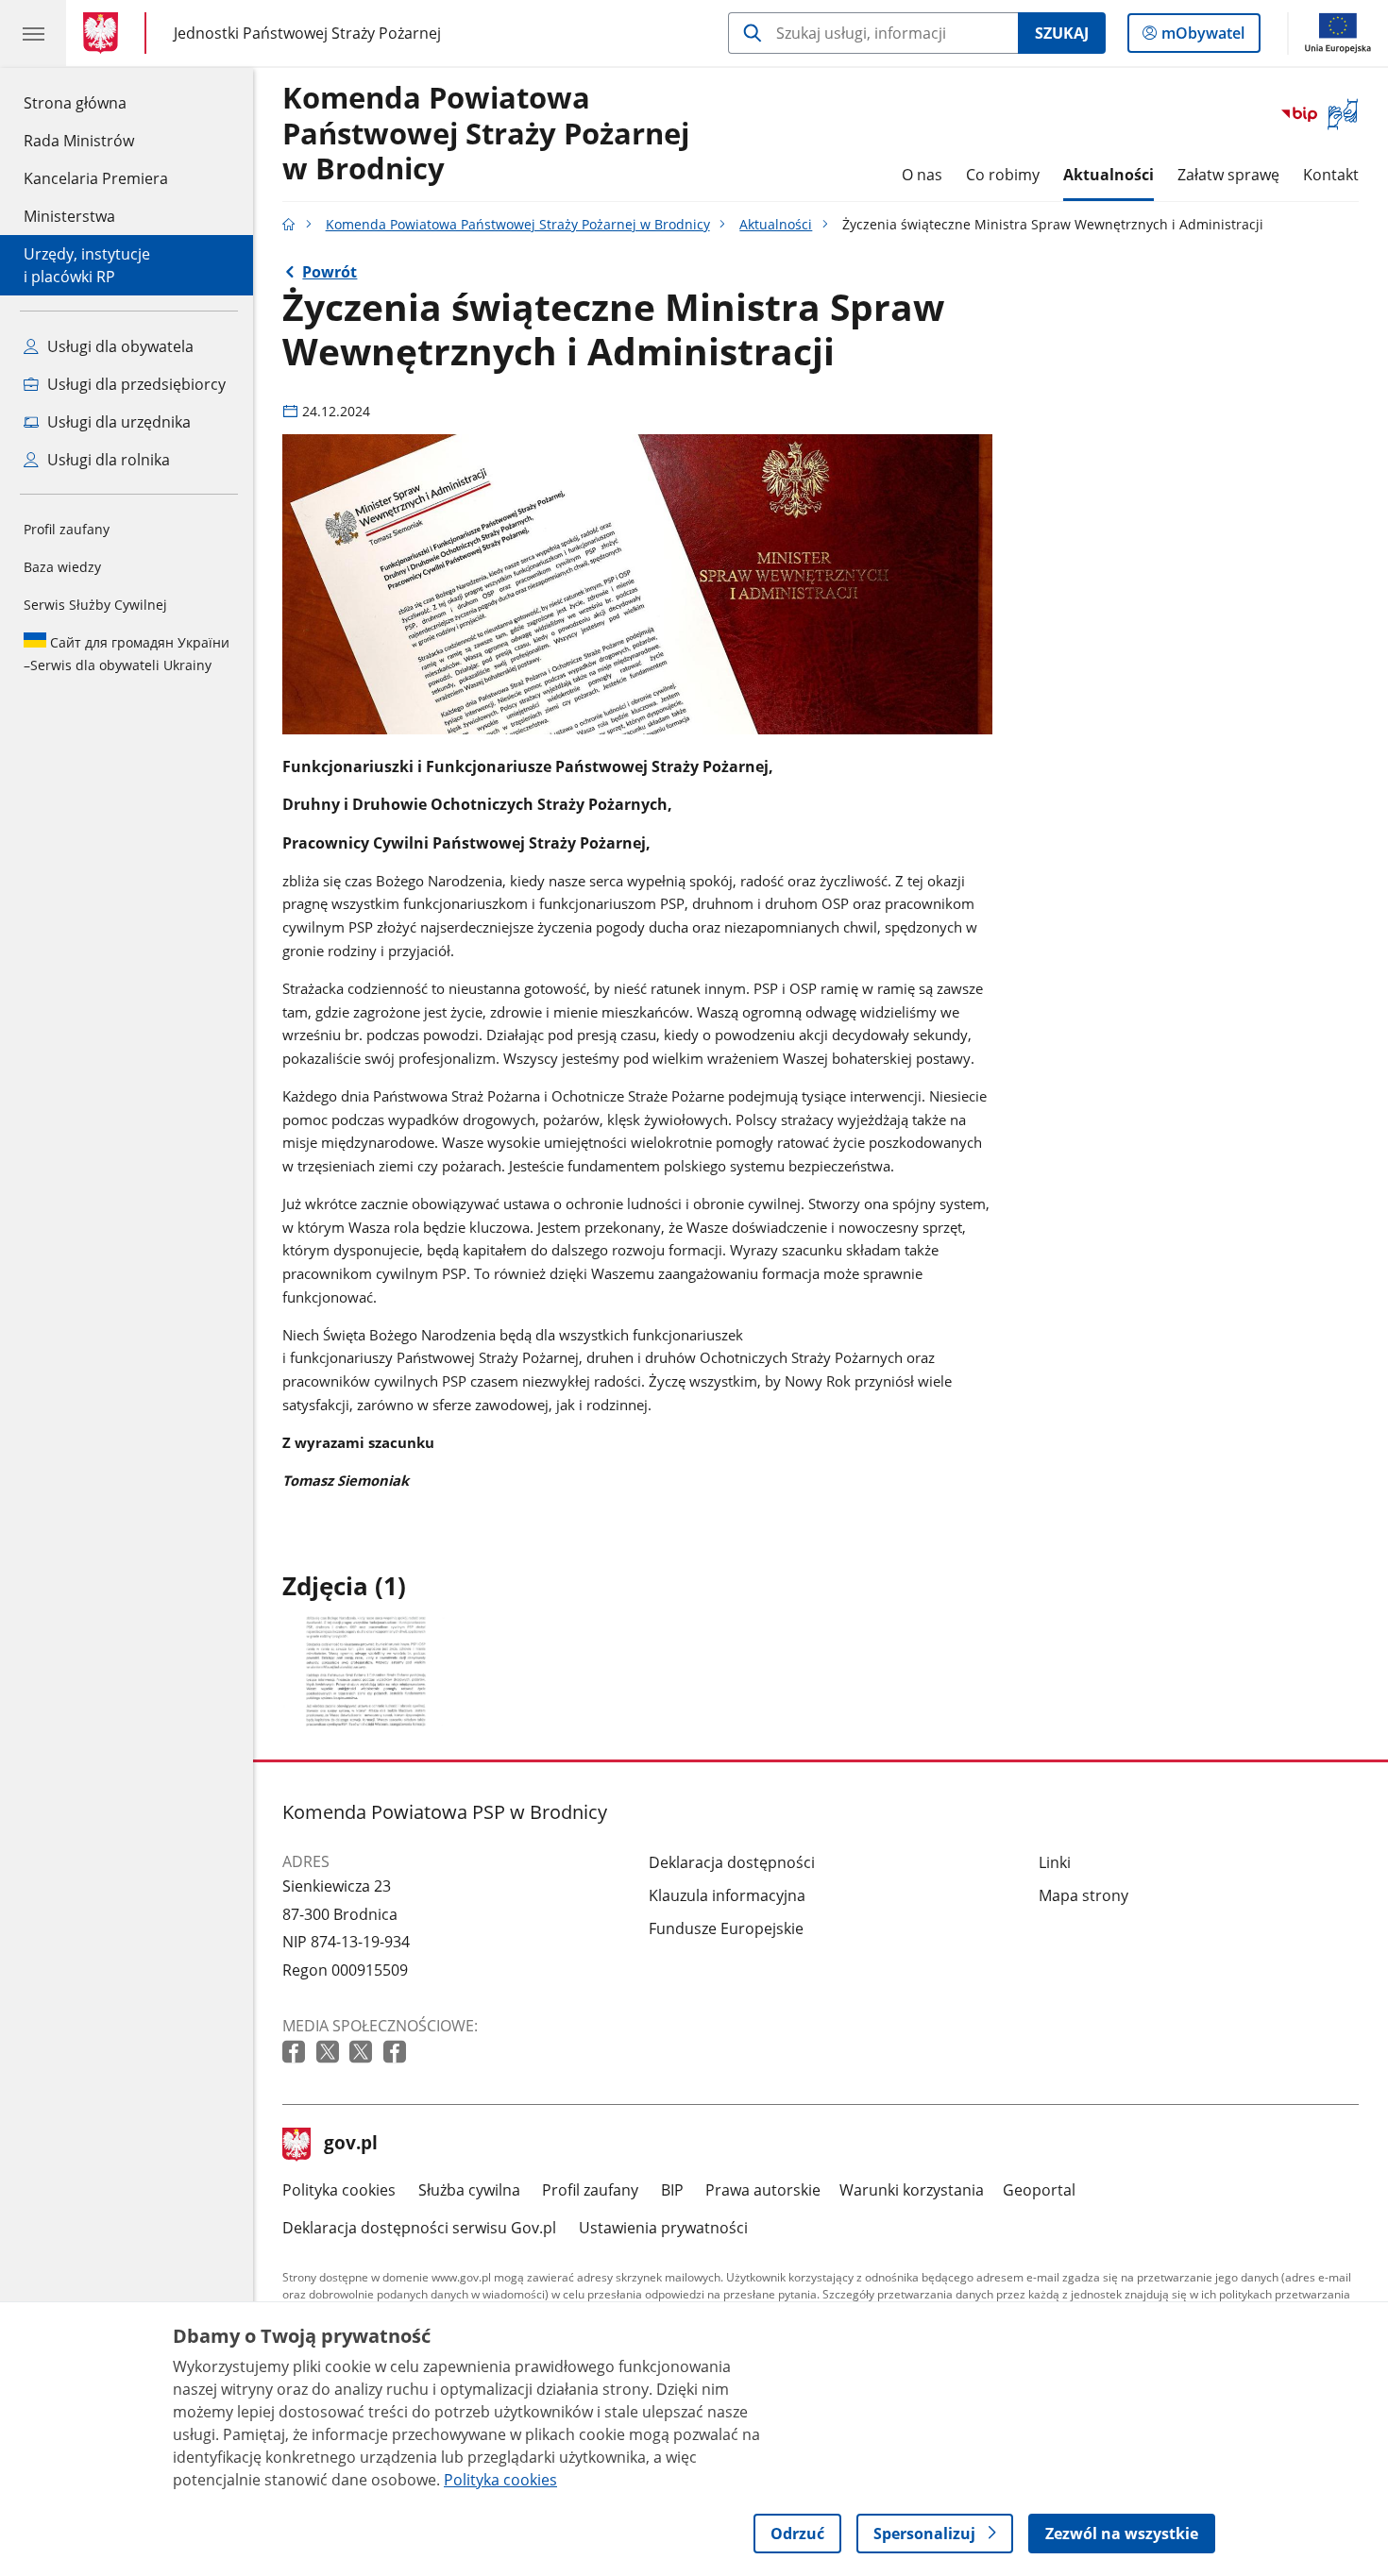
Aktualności (1109, 175)
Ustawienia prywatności (663, 2228)
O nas (922, 175)
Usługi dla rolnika (107, 460)
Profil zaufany (67, 529)
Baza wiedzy (62, 567)
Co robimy (1003, 175)
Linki (1055, 1862)
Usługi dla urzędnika (117, 422)
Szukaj (1062, 33)
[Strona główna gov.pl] (104, 33)
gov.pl (350, 2145)
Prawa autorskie (763, 2190)
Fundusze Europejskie (726, 1928)
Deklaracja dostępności (732, 1862)
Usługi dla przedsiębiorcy (135, 384)
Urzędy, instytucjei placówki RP (87, 265)
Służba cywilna (469, 2190)
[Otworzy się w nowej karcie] (296, 2053)
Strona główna (96, 102)
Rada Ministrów (79, 141)
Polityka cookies (339, 2190)
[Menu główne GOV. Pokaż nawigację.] (33, 33)
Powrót (330, 272)
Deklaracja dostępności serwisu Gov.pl (419, 2228)
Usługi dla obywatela (118, 346)
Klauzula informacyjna (727, 1895)
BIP (672, 2190)
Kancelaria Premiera (96, 178)
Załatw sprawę (1228, 175)
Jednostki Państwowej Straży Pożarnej (307, 33)
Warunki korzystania (912, 2190)
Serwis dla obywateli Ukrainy (127, 654)
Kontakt (1331, 175)
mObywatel (1202, 37)
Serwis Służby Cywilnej (95, 605)
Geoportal (1039, 2190)
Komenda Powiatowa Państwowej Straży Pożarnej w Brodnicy (486, 134)
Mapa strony (1083, 1895)
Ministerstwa (69, 216)
